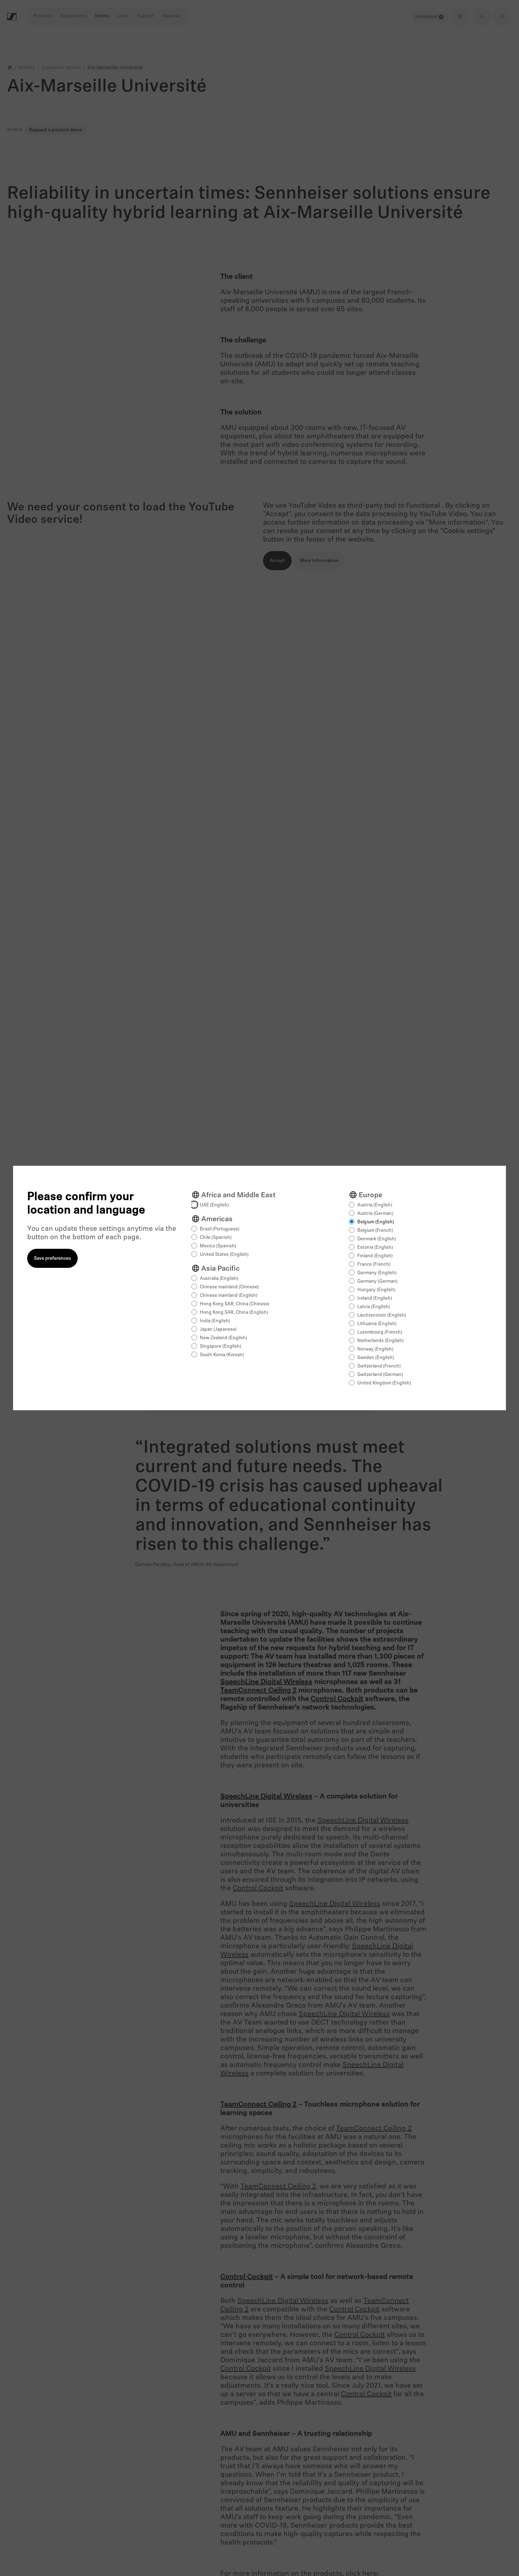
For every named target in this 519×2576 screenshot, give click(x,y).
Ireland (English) (375, 1298)
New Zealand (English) (223, 1338)
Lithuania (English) (377, 1324)
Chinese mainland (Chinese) (229, 1287)
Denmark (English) (377, 1239)
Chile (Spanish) (216, 1238)
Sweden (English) (376, 1358)
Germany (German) (377, 1281)
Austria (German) (375, 1214)
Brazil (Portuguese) (220, 1229)
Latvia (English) (374, 1307)
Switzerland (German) (380, 1375)
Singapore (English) (220, 1346)
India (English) (215, 1321)
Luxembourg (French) (380, 1332)
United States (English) (224, 1255)
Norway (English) (375, 1349)
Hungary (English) (376, 1290)
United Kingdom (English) (384, 1383)
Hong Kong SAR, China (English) (234, 1313)
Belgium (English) (376, 1222)
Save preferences (52, 1259)
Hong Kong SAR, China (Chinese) (235, 1304)
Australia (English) (219, 1279)
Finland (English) (375, 1256)
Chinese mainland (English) (229, 1296)
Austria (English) (375, 1205)
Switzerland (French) (379, 1366)
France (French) (374, 1265)
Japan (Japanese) (218, 1330)
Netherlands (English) (380, 1341)
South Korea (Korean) (222, 1355)
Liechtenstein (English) (382, 1315)
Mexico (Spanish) (218, 1246)
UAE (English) (214, 1205)
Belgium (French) (375, 1231)
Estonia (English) (375, 1248)
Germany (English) (377, 1273)
